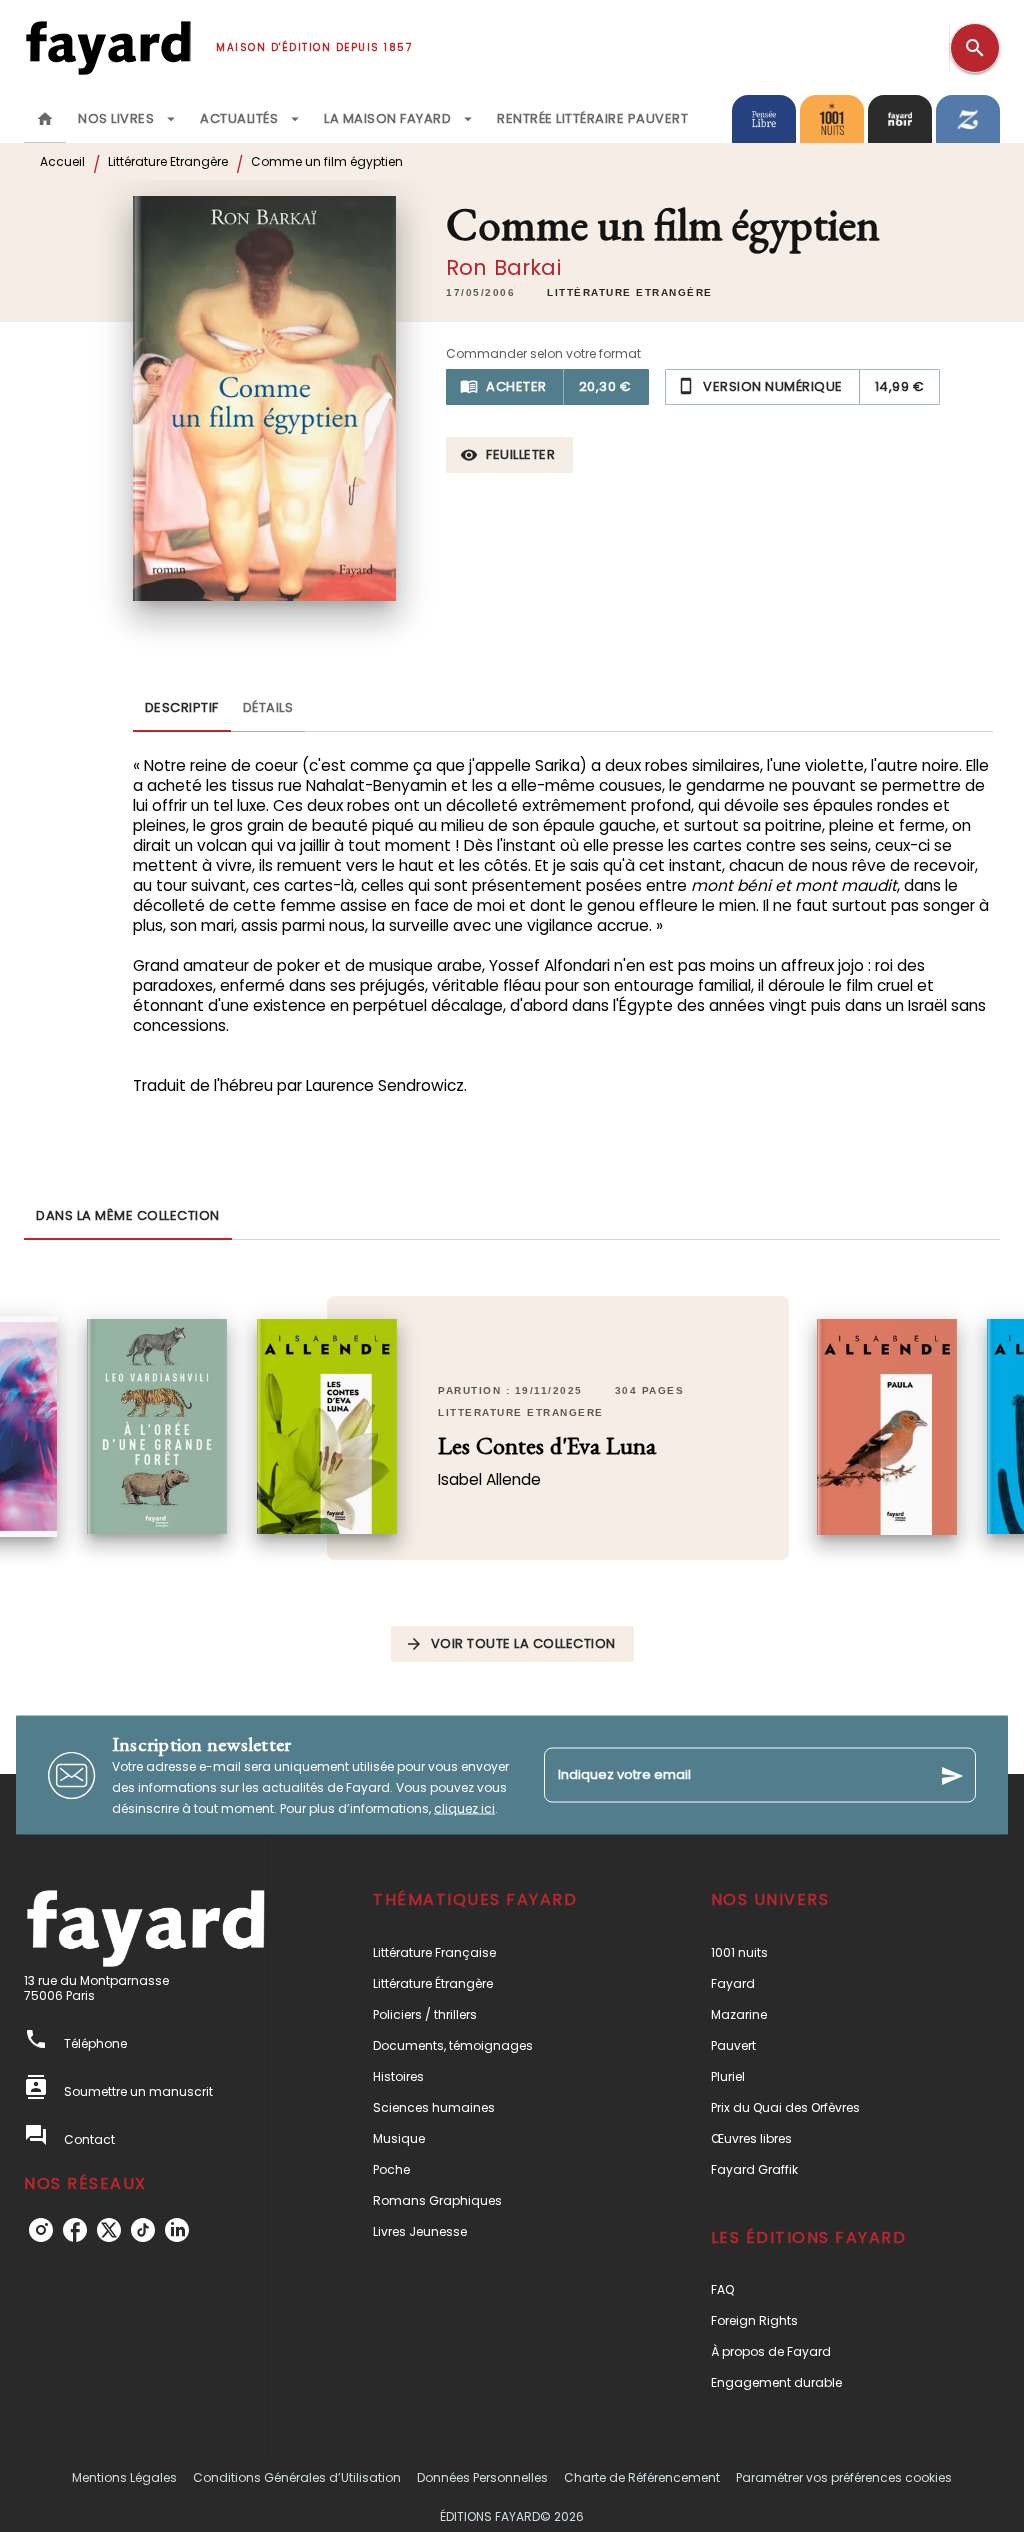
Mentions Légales (124, 2477)
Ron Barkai (503, 267)
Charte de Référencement (642, 2477)
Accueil (62, 161)
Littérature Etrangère (168, 161)
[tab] (45, 119)
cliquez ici (464, 1808)
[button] (630, 293)
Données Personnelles (482, 2477)
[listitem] (41, 2230)
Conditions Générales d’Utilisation (297, 2477)
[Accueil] (108, 47)
